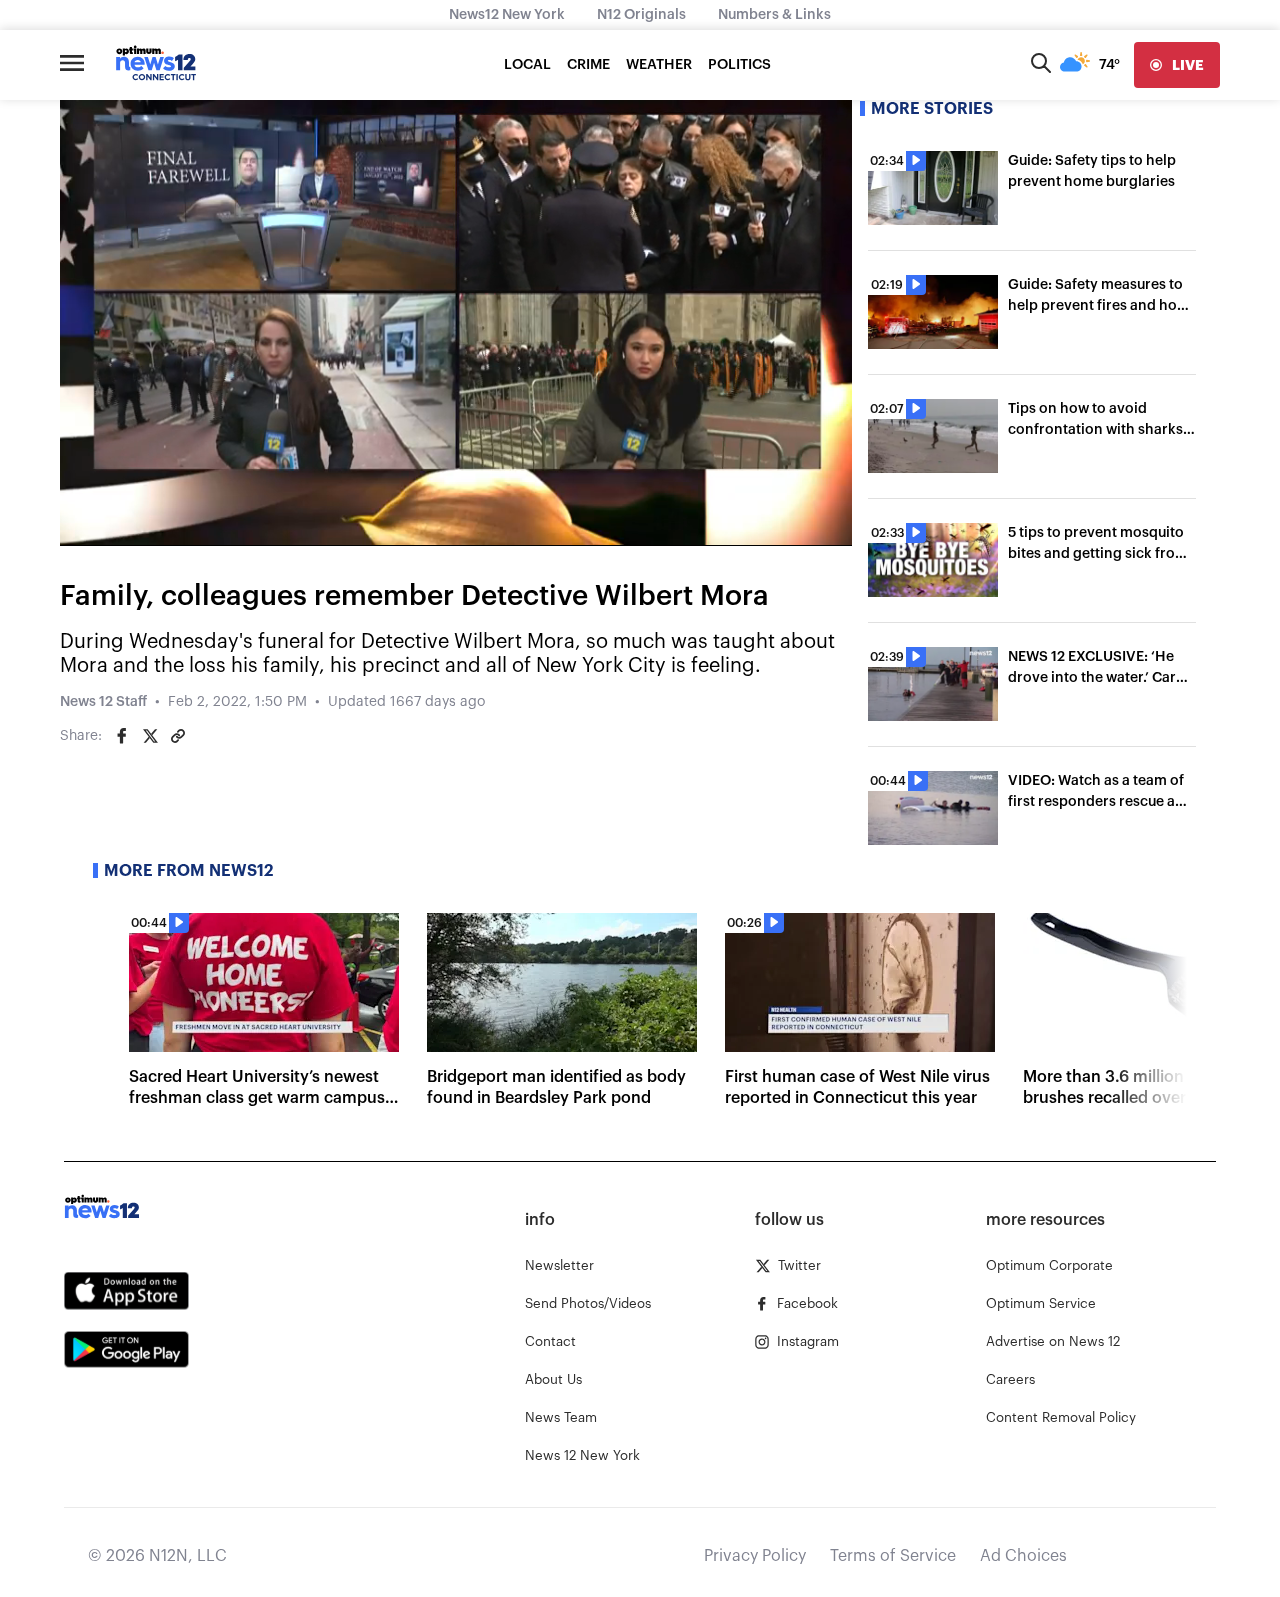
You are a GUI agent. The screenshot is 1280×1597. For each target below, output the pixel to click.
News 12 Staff (103, 702)
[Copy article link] (178, 736)
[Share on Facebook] (122, 736)
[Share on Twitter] (150, 736)
